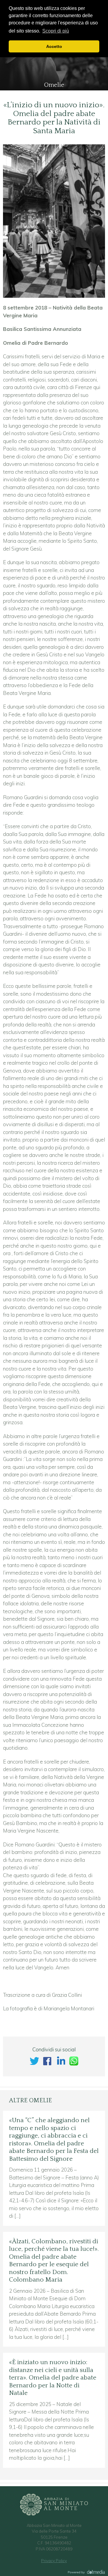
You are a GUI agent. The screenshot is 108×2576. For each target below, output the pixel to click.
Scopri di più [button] (56, 31)
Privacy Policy (54, 2561)
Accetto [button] (54, 46)
